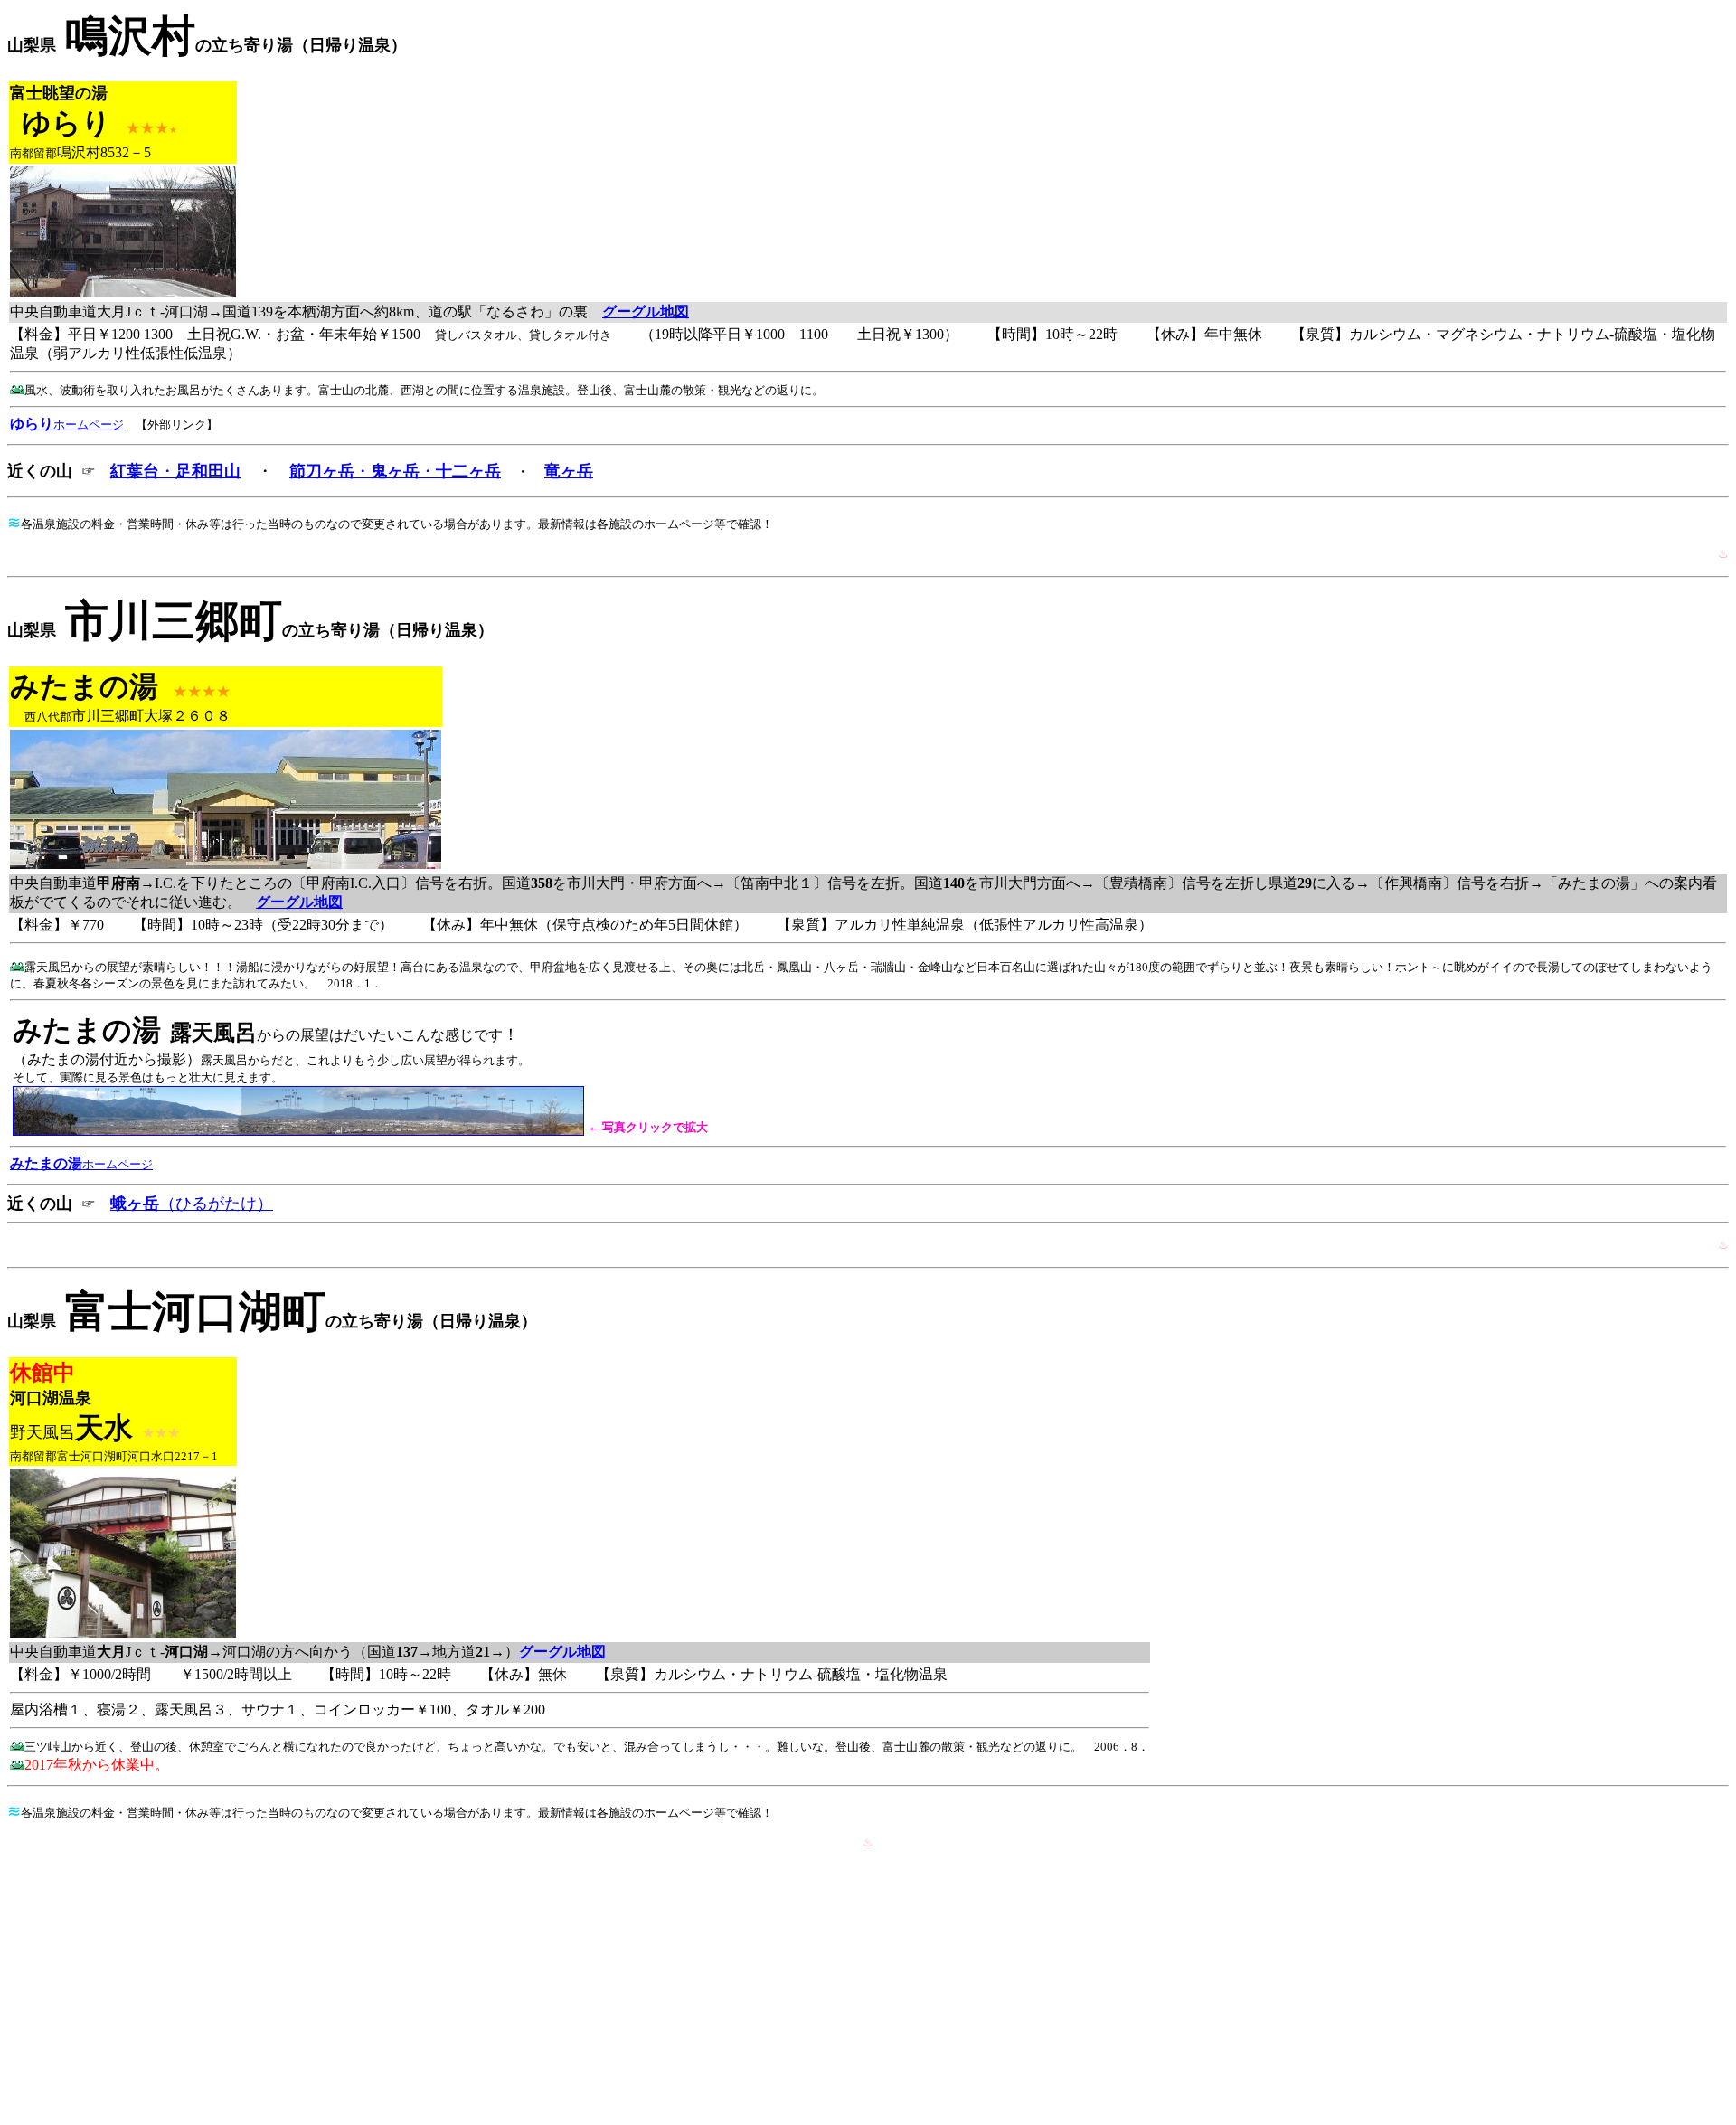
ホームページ (81, 1164)
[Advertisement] (868, 1991)
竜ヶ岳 (569, 471)
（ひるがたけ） (192, 1204)
